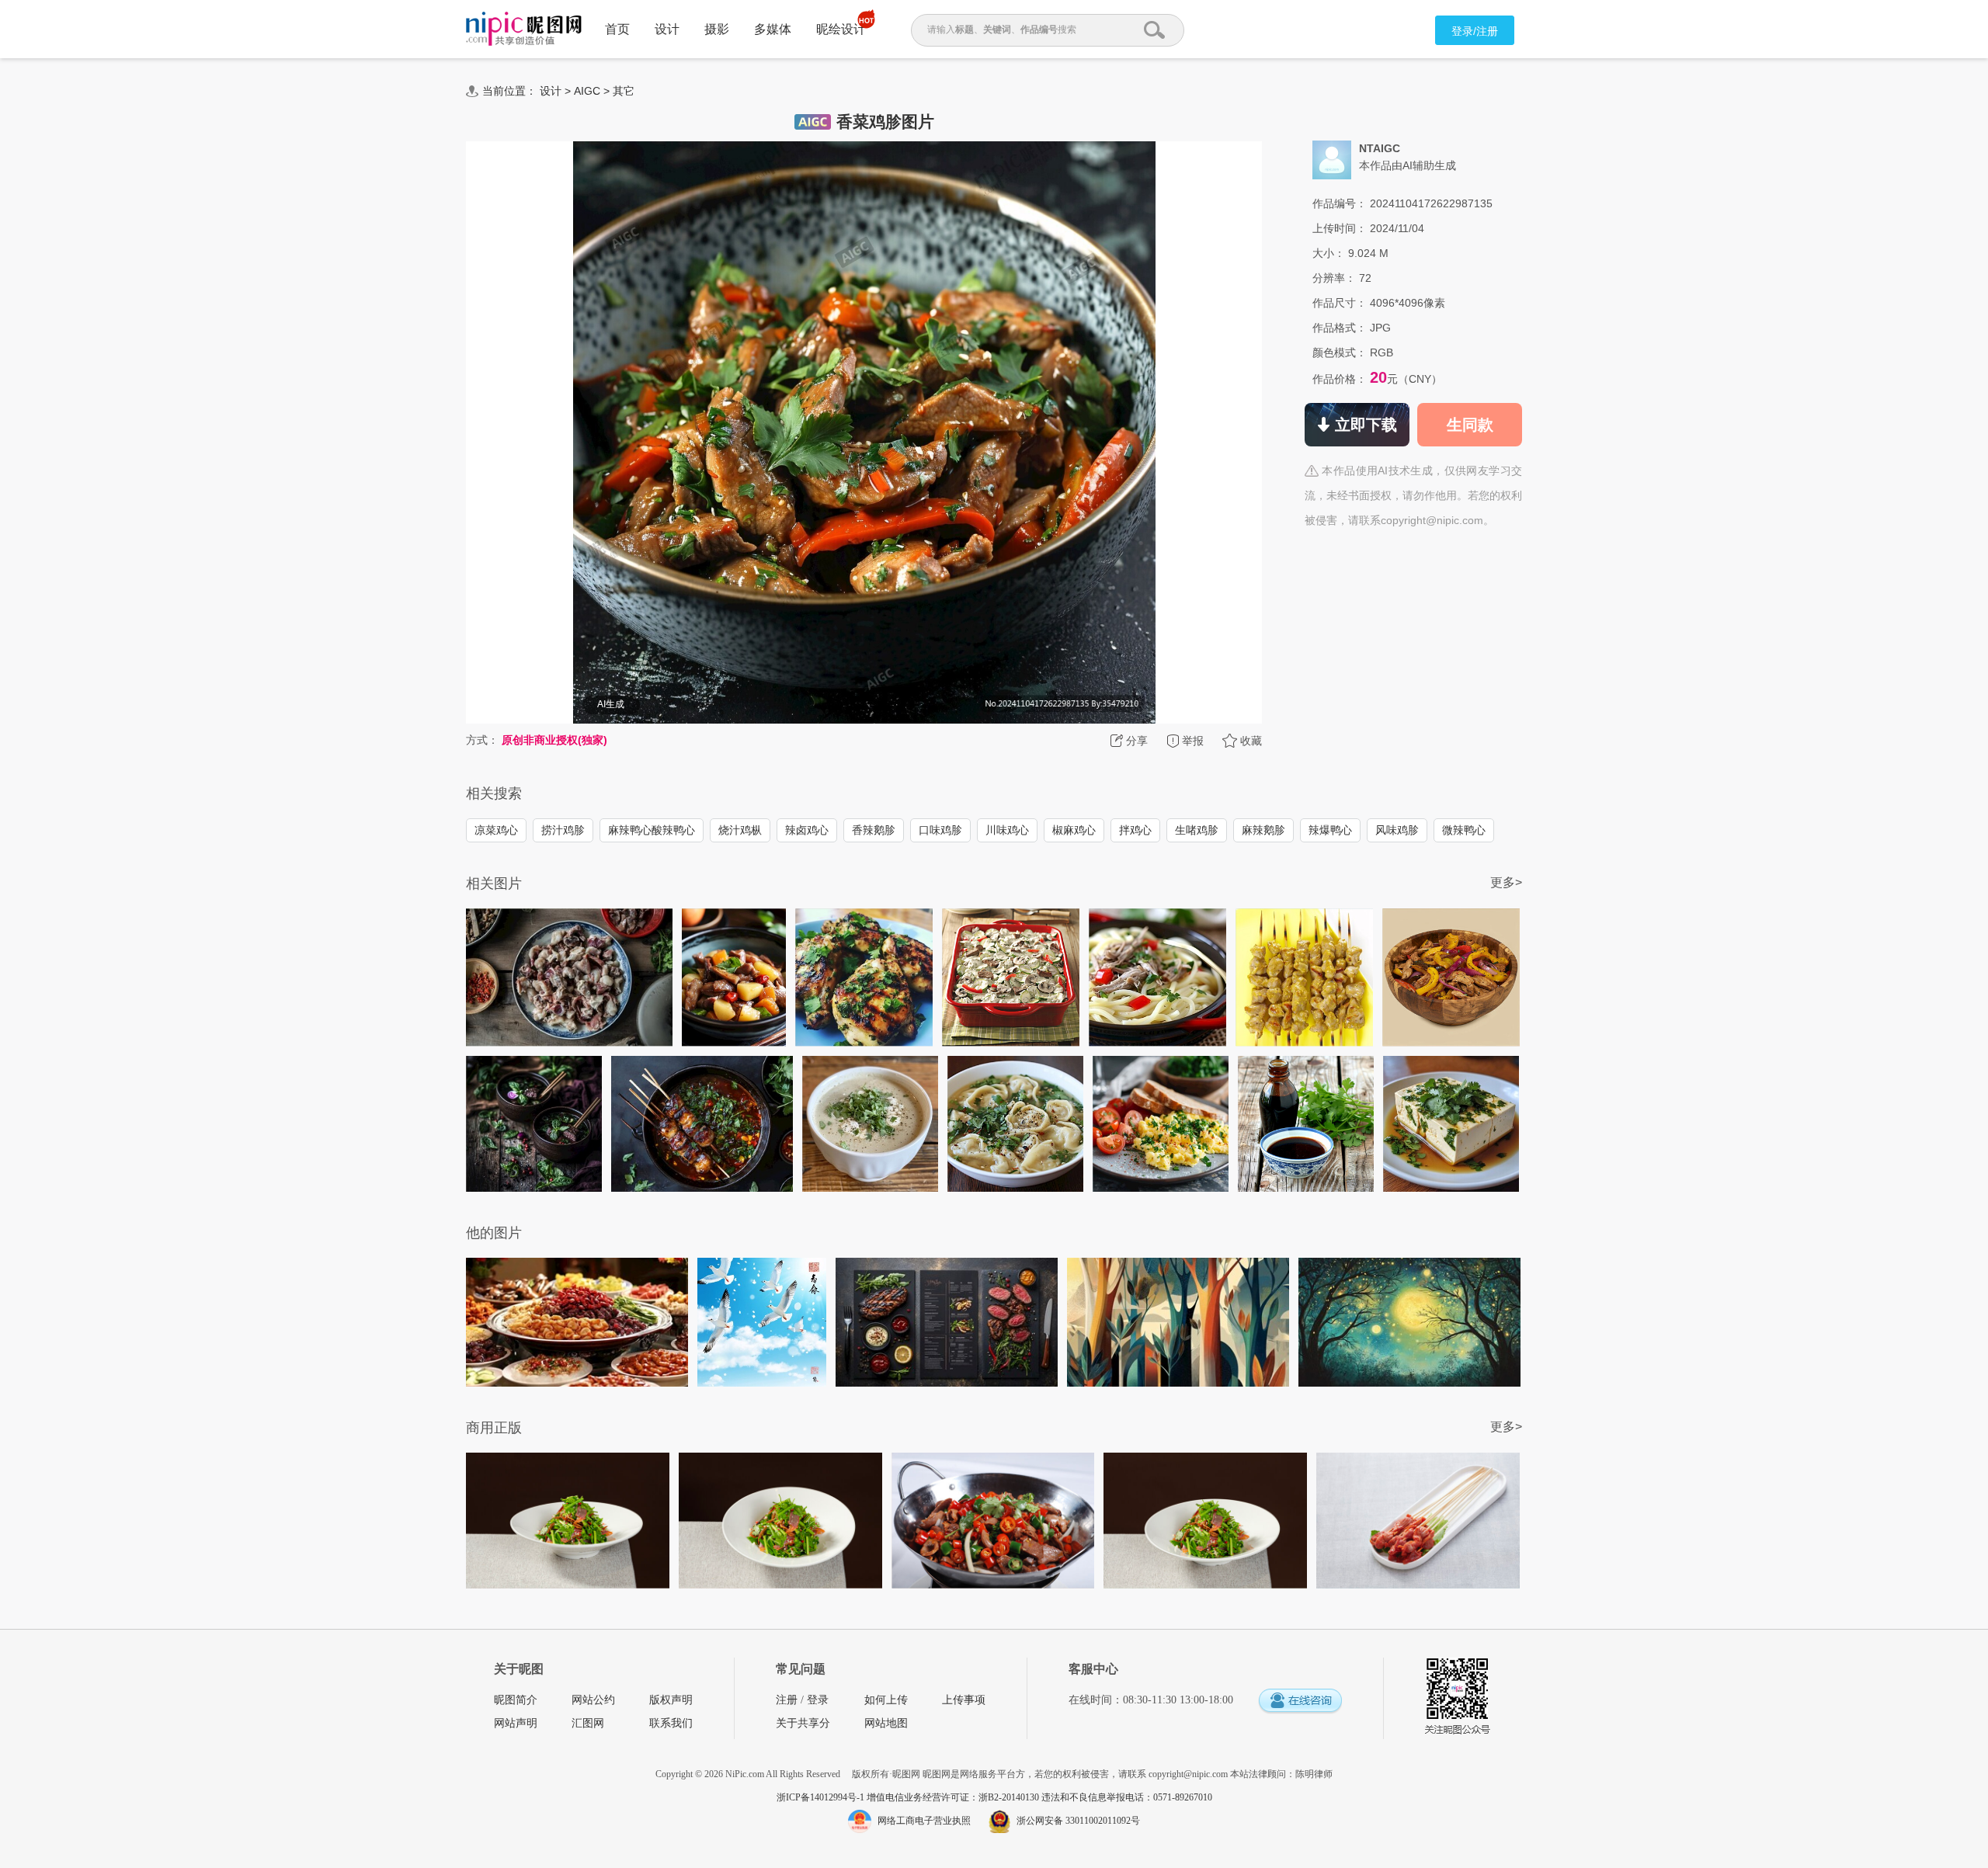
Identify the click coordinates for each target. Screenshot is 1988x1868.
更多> (1506, 882)
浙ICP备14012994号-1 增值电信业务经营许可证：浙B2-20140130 (909, 1797)
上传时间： (1340, 228)
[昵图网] (524, 29)
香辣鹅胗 (874, 830)
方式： (482, 740)
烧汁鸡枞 (740, 830)
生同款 (1470, 425)
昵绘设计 (841, 29)
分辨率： (1334, 278)
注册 (787, 1700)
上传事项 (964, 1700)
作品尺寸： (1340, 303)
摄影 (717, 29)
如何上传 (886, 1700)
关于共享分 (803, 1723)
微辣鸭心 (1464, 830)
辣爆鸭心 (1330, 830)
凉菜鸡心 (496, 830)
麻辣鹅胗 (1263, 830)
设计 (667, 29)
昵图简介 (516, 1700)
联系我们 (671, 1723)
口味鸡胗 (940, 830)
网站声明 (516, 1723)
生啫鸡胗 (1197, 830)
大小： (1329, 253)
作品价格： (1340, 379)
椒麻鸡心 (1074, 830)
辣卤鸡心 (807, 830)
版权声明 (671, 1700)
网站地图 (886, 1723)
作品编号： (1340, 203)
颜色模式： (1340, 352)
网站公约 (593, 1700)
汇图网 (588, 1723)
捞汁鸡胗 (563, 830)
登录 (818, 1700)
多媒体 (773, 29)
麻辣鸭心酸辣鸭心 (652, 830)
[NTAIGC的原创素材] (1332, 159)
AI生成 (611, 704)
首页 (617, 29)
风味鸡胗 (1397, 830)
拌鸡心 (1135, 830)
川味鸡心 (1007, 830)
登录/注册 (1475, 31)
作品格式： (1340, 328)
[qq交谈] (1300, 1701)
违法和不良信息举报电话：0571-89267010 (1127, 1797)
